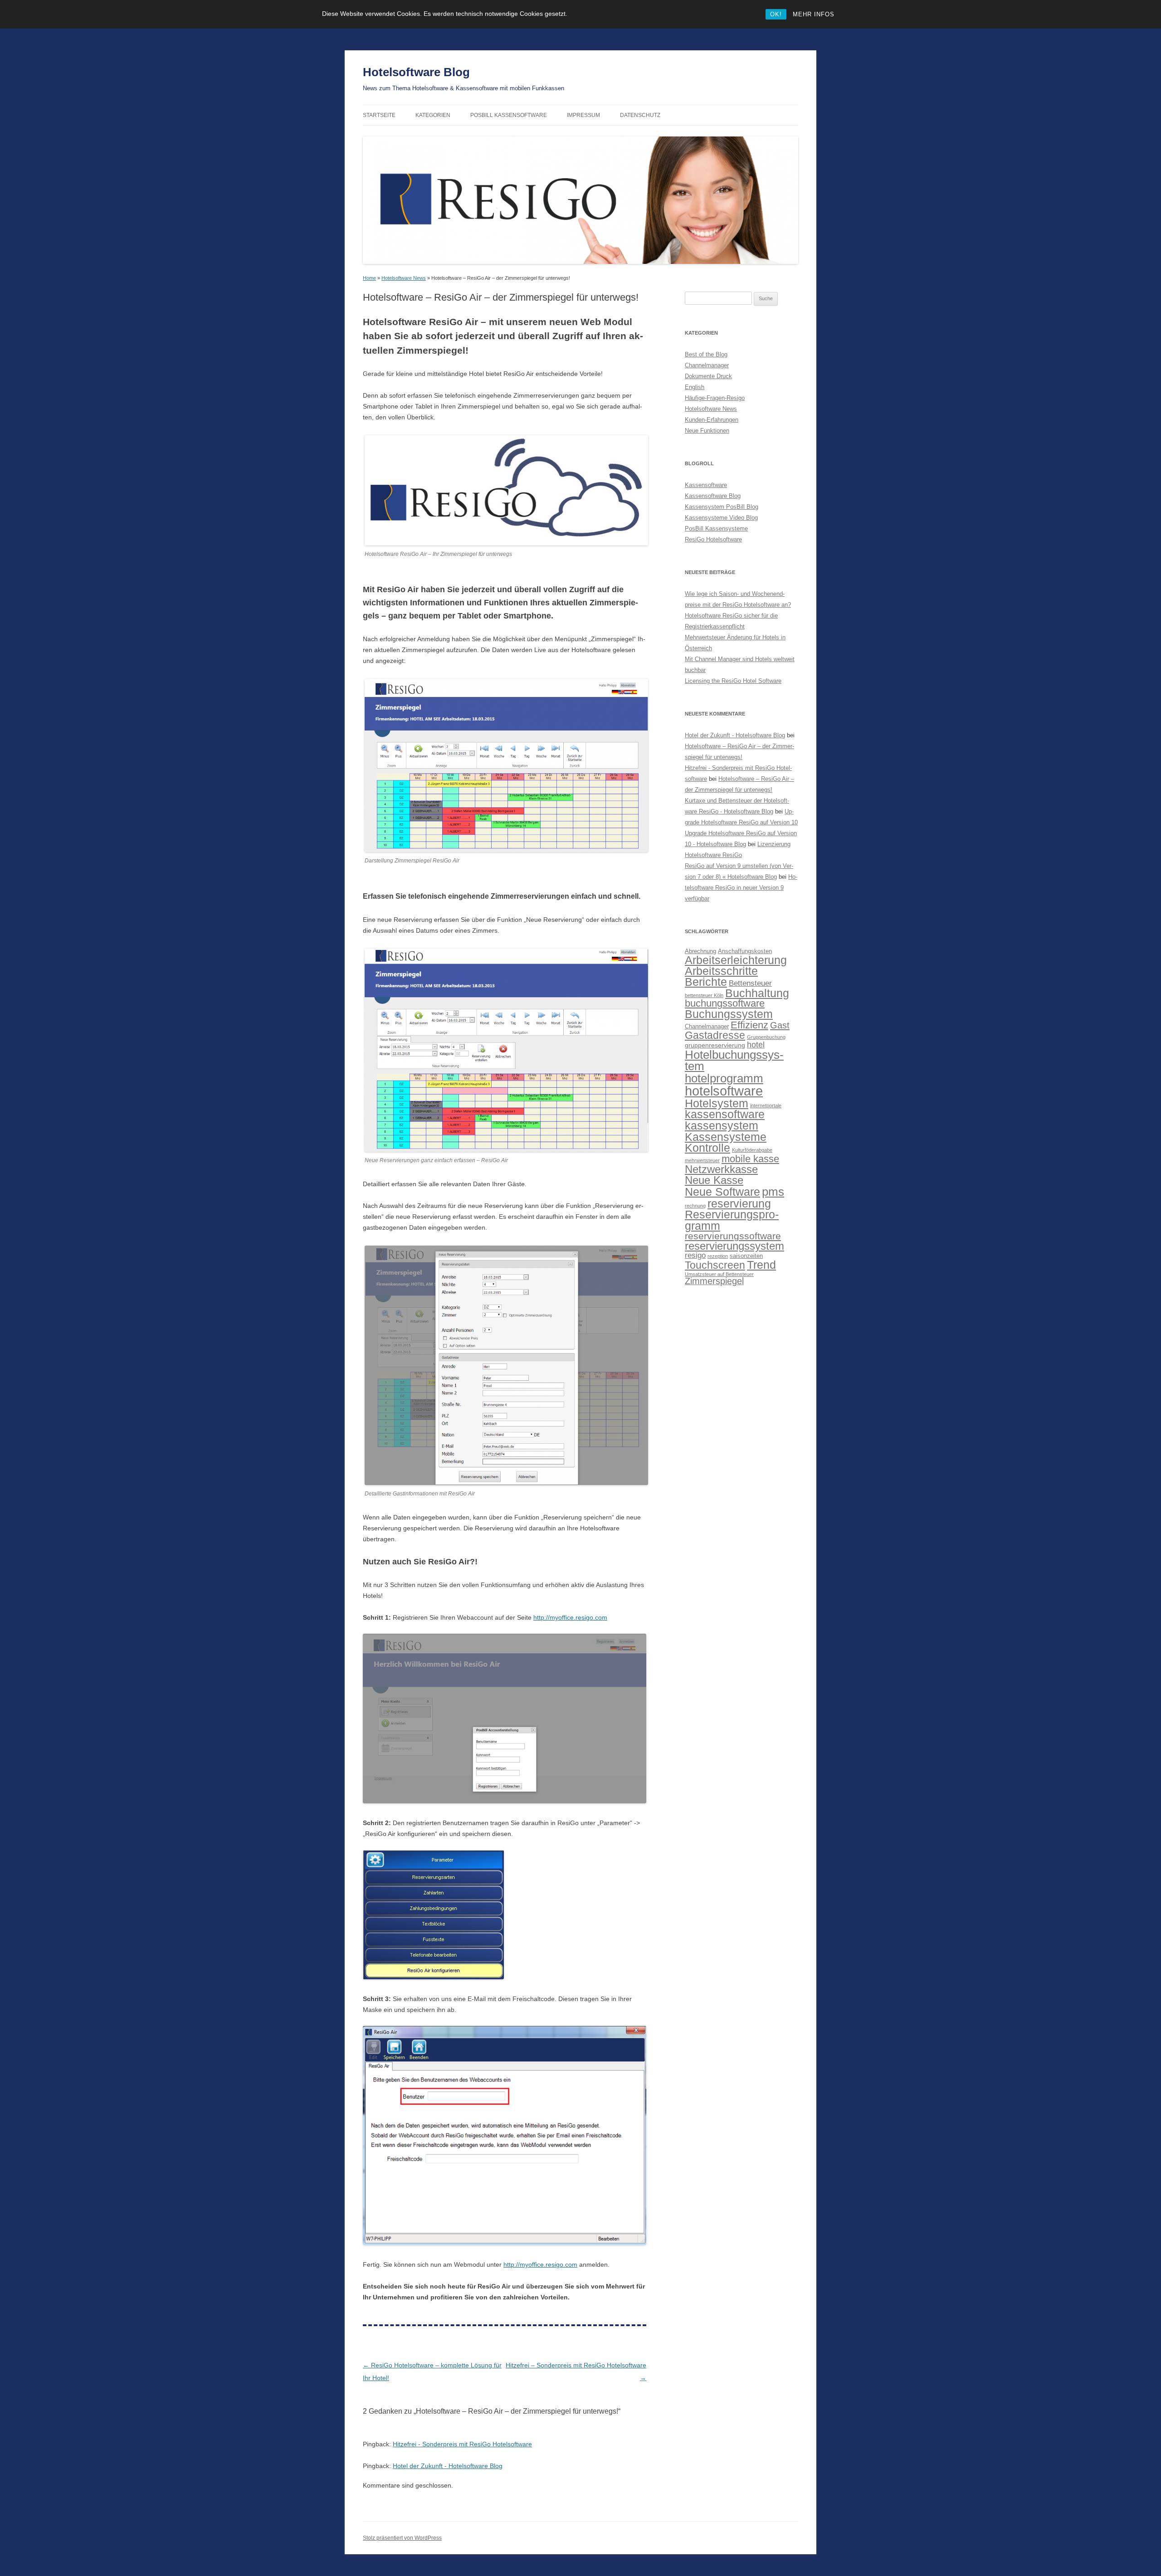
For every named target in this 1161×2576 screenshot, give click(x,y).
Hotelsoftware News (404, 278)
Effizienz (749, 1025)
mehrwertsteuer (702, 1160)
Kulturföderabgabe (752, 1150)
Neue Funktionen (707, 431)
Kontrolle (707, 1148)
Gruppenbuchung (766, 1037)
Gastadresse (715, 1035)
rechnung (695, 1206)
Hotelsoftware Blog (416, 72)
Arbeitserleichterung (736, 960)
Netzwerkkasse (721, 1169)
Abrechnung (700, 951)
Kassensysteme (726, 1137)
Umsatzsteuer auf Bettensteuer (719, 1274)
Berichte (706, 982)
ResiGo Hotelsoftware (713, 539)
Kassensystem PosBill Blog (722, 507)
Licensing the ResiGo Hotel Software (733, 681)
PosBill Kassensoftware (509, 115)
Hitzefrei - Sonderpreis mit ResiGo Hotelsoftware (462, 2444)
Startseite (379, 115)
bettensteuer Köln (704, 995)
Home (369, 278)
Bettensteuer (750, 983)
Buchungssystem (729, 1014)
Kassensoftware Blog (713, 496)
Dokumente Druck (708, 376)
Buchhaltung (757, 993)
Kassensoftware (706, 485)
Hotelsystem (717, 1103)
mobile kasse (750, 1159)
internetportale (766, 1105)
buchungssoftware (725, 1003)
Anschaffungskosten (745, 951)
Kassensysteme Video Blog (721, 518)
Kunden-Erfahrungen (712, 420)
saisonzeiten (746, 1256)
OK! (776, 14)
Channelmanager (707, 365)
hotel (756, 1045)
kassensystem (722, 1126)
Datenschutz (640, 115)
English (695, 387)
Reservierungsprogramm (732, 1220)
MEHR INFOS (814, 14)
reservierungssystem (734, 1246)
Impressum (583, 115)
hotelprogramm (724, 1078)
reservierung (739, 1203)
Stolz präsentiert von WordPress (402, 2538)
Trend (761, 1265)
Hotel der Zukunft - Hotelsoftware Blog (448, 2466)
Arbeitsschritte (721, 971)
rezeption (718, 1256)
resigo (695, 1255)
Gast (780, 1025)
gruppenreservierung (715, 1045)
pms (773, 1192)
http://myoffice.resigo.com (570, 1617)
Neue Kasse (714, 1180)
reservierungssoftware (733, 1236)
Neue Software (722, 1192)
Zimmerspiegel (714, 1281)
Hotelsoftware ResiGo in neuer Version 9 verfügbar (741, 888)
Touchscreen (715, 1265)
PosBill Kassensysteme (716, 528)
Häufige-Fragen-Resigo (715, 398)
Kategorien (433, 115)
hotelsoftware (724, 1091)
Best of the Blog (706, 354)
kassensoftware (725, 1114)
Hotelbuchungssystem (734, 1061)
